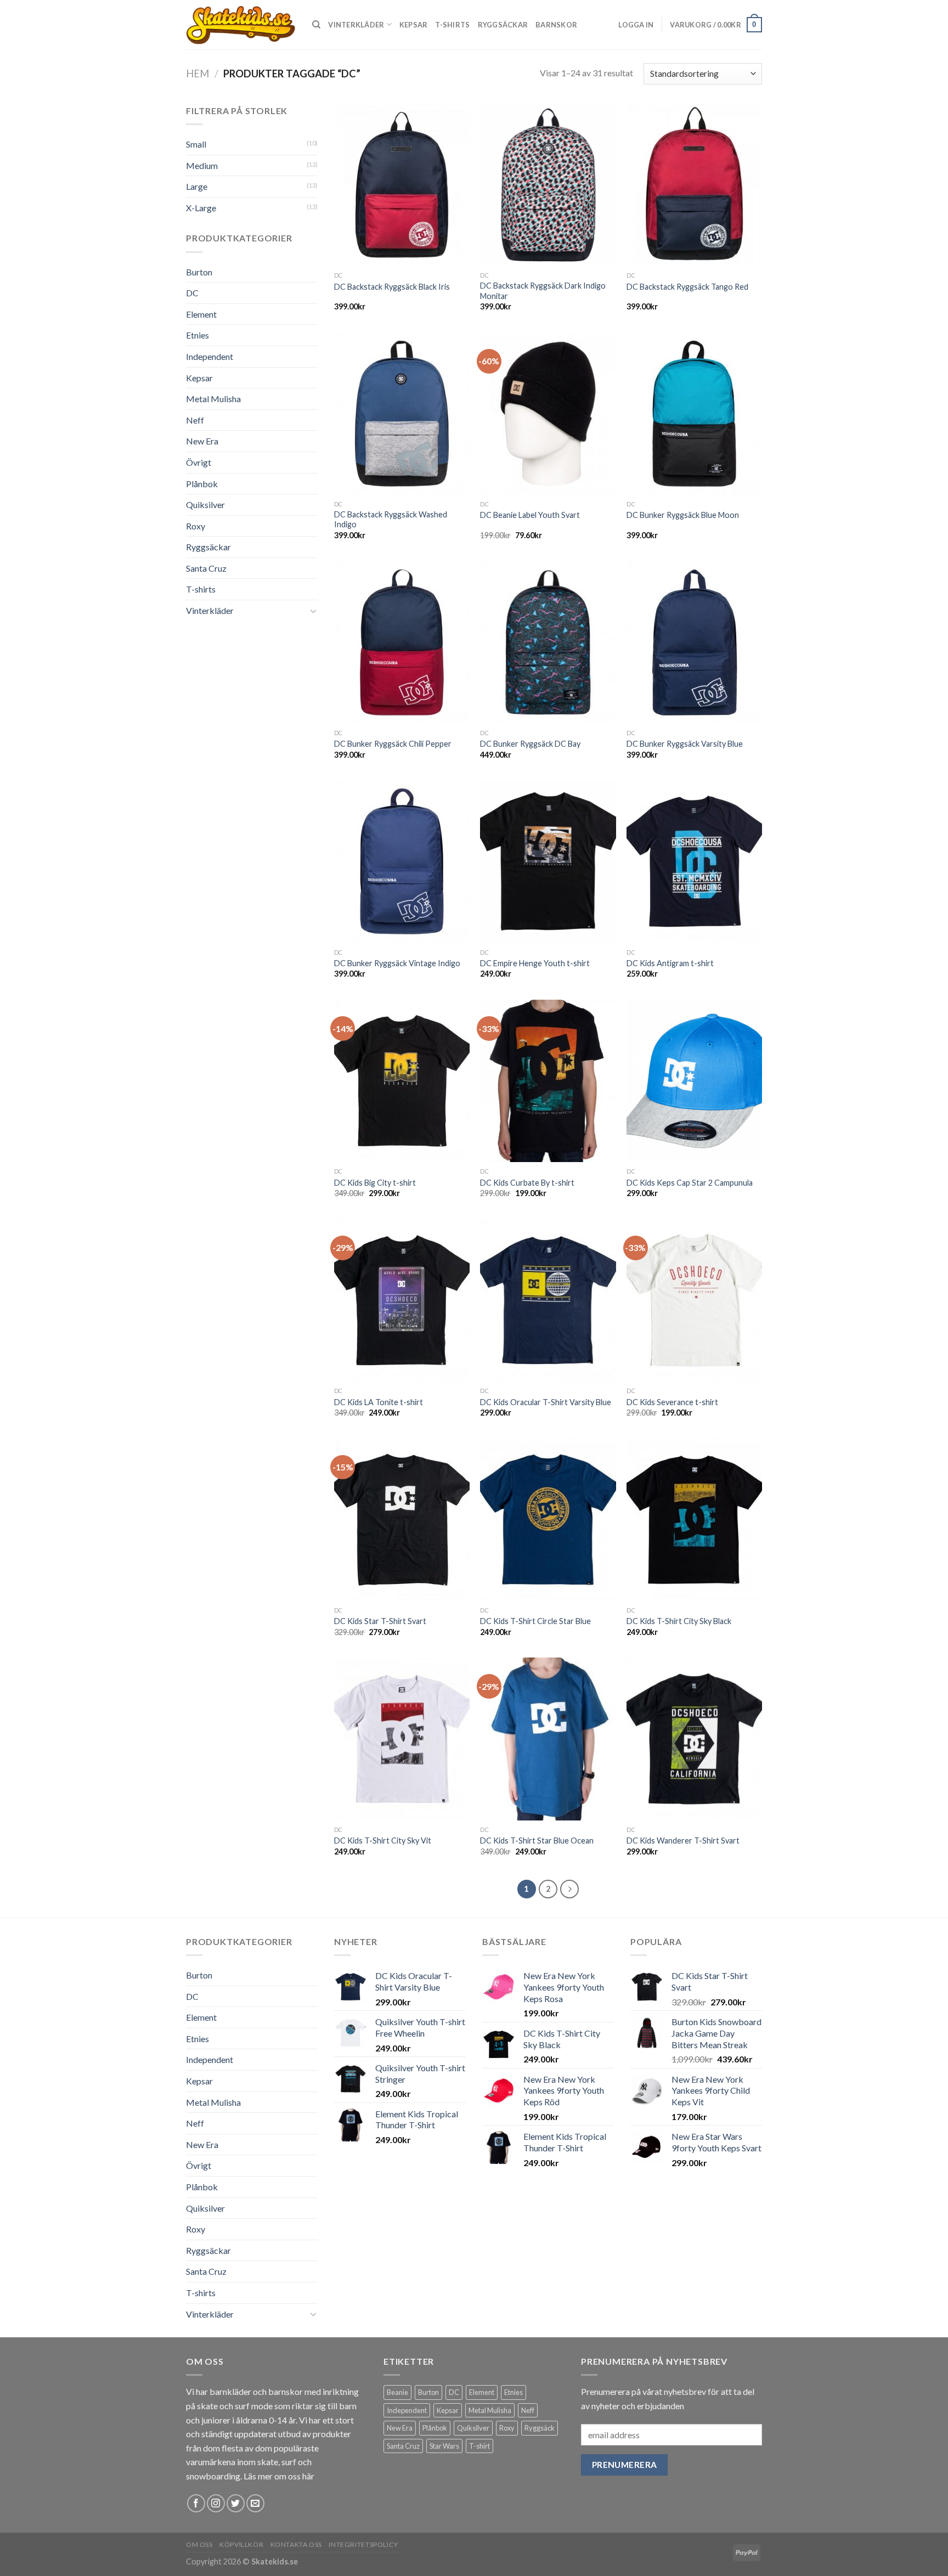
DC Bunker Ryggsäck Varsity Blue (685, 744)
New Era (202, 441)
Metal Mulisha (213, 399)
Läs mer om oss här (279, 2476)
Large (197, 186)
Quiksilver (205, 505)
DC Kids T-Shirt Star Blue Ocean (537, 1841)
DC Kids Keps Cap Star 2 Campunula (690, 1183)
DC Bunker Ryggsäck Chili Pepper (393, 744)
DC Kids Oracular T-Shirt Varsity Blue (546, 1402)
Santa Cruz (206, 568)
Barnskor (556, 25)
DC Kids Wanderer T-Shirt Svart (683, 1841)
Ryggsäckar (503, 25)
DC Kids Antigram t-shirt (670, 963)
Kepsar (414, 25)
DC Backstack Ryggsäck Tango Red (687, 287)
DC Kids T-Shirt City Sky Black (679, 1621)
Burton (199, 272)
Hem (198, 74)
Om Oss (199, 2544)
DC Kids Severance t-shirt (672, 1402)
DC (192, 293)
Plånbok (202, 484)
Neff (195, 420)
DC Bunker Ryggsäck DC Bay (530, 744)
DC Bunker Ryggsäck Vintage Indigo (397, 963)
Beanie (397, 2392)
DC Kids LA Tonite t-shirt (379, 1402)
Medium (202, 165)
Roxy (196, 526)
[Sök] (316, 25)
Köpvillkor (241, 2544)
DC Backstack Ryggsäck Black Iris (392, 287)
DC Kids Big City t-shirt (375, 1183)
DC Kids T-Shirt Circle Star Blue (535, 1621)
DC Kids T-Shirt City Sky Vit (383, 1841)
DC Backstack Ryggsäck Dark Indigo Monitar (543, 291)
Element (201, 314)
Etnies (198, 335)
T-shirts (452, 25)
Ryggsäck (540, 2428)
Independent (210, 356)
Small (196, 144)
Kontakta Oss (296, 2544)
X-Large (201, 208)
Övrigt (199, 462)
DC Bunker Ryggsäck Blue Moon (683, 515)
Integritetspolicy (363, 2544)
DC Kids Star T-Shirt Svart (380, 1621)
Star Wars (444, 2446)
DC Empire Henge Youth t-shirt (535, 963)
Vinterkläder (356, 25)
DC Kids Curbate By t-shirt (527, 1183)
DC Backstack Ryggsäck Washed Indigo (391, 520)
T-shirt (479, 2446)
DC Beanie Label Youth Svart (530, 515)
